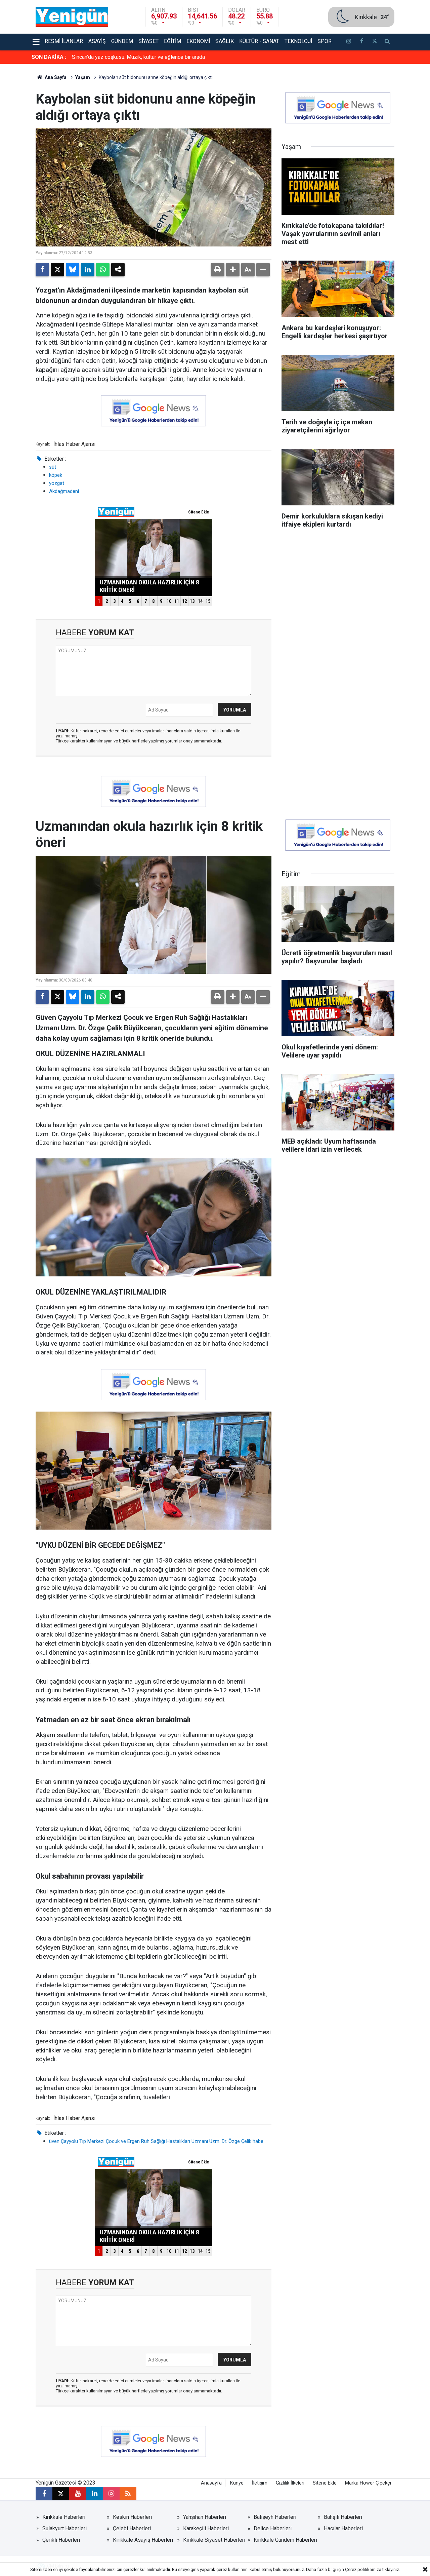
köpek (56, 475)
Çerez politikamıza (363, 2569)
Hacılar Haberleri (343, 2528)
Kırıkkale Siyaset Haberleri (214, 2540)
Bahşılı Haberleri (343, 2517)
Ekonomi (198, 41)
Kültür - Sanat (259, 41)
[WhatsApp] (103, 270)
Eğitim (173, 41)
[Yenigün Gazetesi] (72, 16)
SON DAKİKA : (49, 57)
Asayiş (97, 41)
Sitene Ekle (325, 2483)
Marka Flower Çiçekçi (368, 2483)
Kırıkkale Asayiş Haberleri (143, 2540)
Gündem (122, 41)
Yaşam (83, 77)
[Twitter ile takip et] (374, 42)
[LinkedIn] (88, 270)
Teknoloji (298, 41)
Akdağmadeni (64, 491)
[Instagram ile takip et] (111, 2494)
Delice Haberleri (273, 2528)
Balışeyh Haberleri (275, 2517)
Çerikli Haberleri (61, 2540)
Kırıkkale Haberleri (64, 2517)
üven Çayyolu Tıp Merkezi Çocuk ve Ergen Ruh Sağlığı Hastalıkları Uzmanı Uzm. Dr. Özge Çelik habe (156, 2141)
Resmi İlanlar (64, 41)
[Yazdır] (218, 270)
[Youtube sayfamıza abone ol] (78, 2494)
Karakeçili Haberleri (206, 2528)
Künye (237, 2483)
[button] (233, 270)
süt (53, 467)
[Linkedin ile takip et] (94, 2494)
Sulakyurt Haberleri (64, 2528)
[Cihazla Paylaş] (118, 270)
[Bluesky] (73, 270)
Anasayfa (211, 2483)
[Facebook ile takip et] (361, 42)
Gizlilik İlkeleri (290, 2483)
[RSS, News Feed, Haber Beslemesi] (128, 2494)
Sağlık (225, 41)
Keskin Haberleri (132, 2517)
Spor (325, 41)
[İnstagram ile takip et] (349, 42)
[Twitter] (57, 270)
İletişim (260, 2483)
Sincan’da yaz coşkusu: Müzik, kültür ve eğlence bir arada (138, 57)
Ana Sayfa (55, 77)
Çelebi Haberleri (132, 2528)
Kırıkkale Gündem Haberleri (285, 2540)
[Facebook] (42, 270)
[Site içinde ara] (387, 42)
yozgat (57, 483)
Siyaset (148, 41)
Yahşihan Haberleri (205, 2517)
